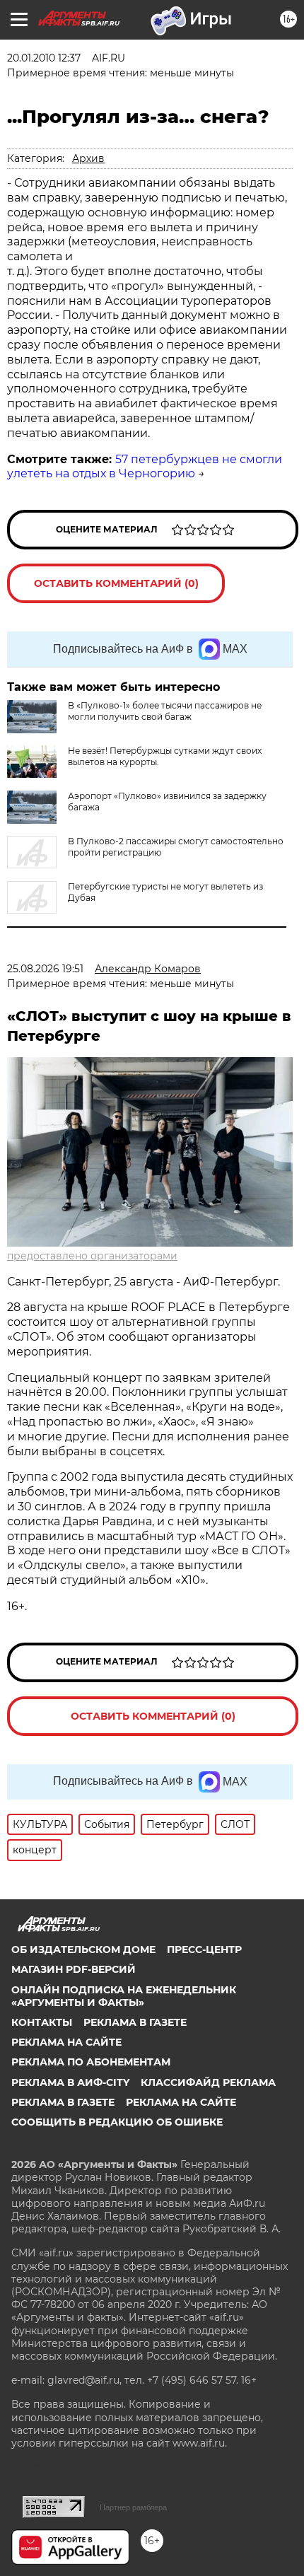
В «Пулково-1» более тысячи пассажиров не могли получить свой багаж (165, 711)
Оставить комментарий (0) (116, 583)
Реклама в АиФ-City (70, 2082)
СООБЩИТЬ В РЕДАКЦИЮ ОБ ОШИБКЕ (117, 2122)
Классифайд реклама (208, 2082)
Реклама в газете (135, 2022)
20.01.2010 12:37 (44, 58)
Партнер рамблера (133, 2507)
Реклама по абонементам (91, 2062)
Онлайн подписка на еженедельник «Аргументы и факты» (124, 1996)
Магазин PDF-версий (74, 1969)
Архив (88, 158)
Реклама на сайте (66, 2042)
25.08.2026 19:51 (45, 969)
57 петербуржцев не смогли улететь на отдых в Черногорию (145, 467)
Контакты (42, 2022)
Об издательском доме (83, 1950)
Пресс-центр (204, 1950)
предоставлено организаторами (92, 1256)
